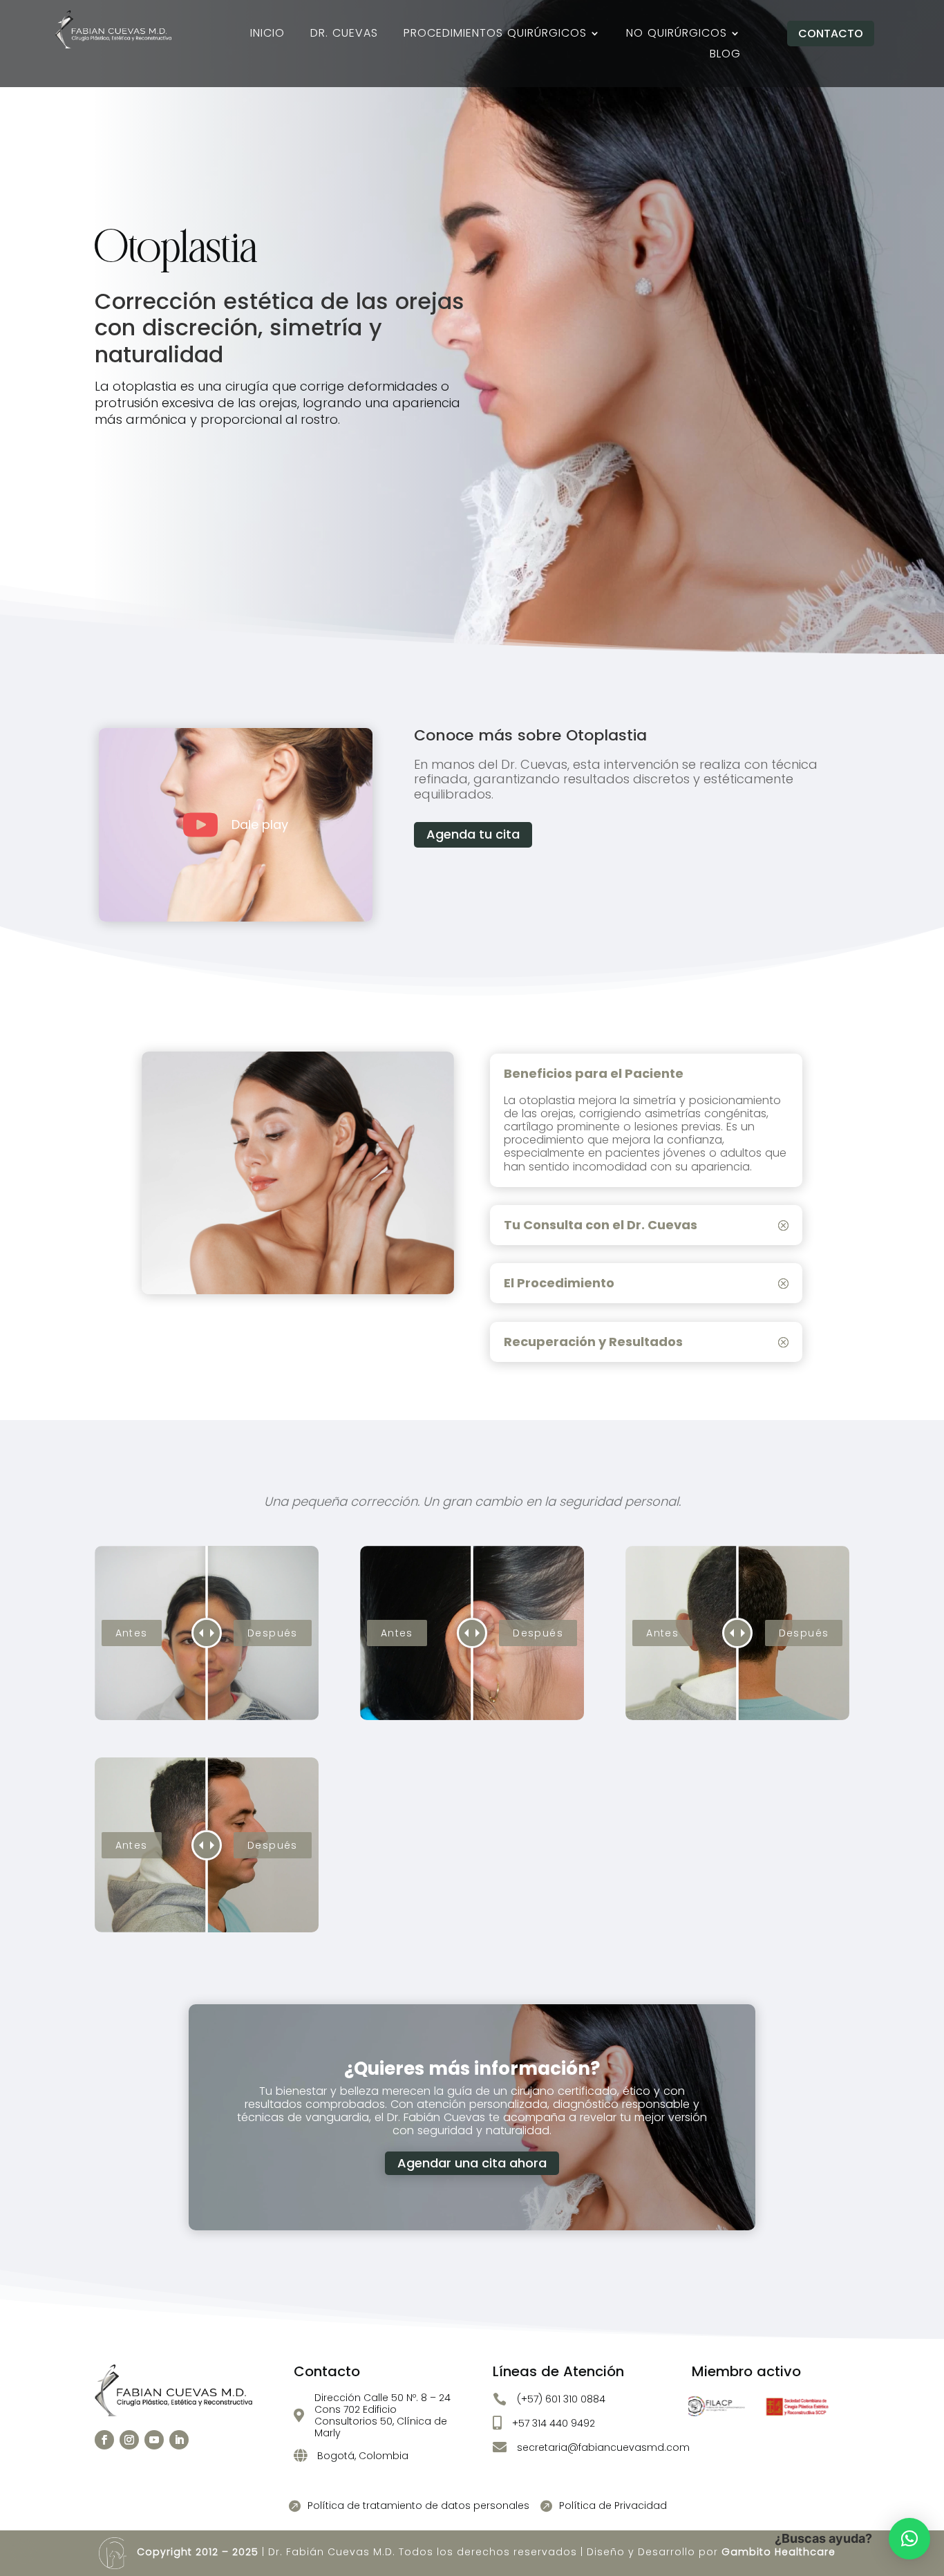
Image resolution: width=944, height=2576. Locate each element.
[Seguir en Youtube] (154, 2440)
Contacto (831, 34)
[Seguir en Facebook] (104, 2440)
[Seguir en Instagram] (129, 2440)
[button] (909, 2539)
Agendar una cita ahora (472, 2163)
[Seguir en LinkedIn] (179, 2440)
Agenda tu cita (473, 834)
